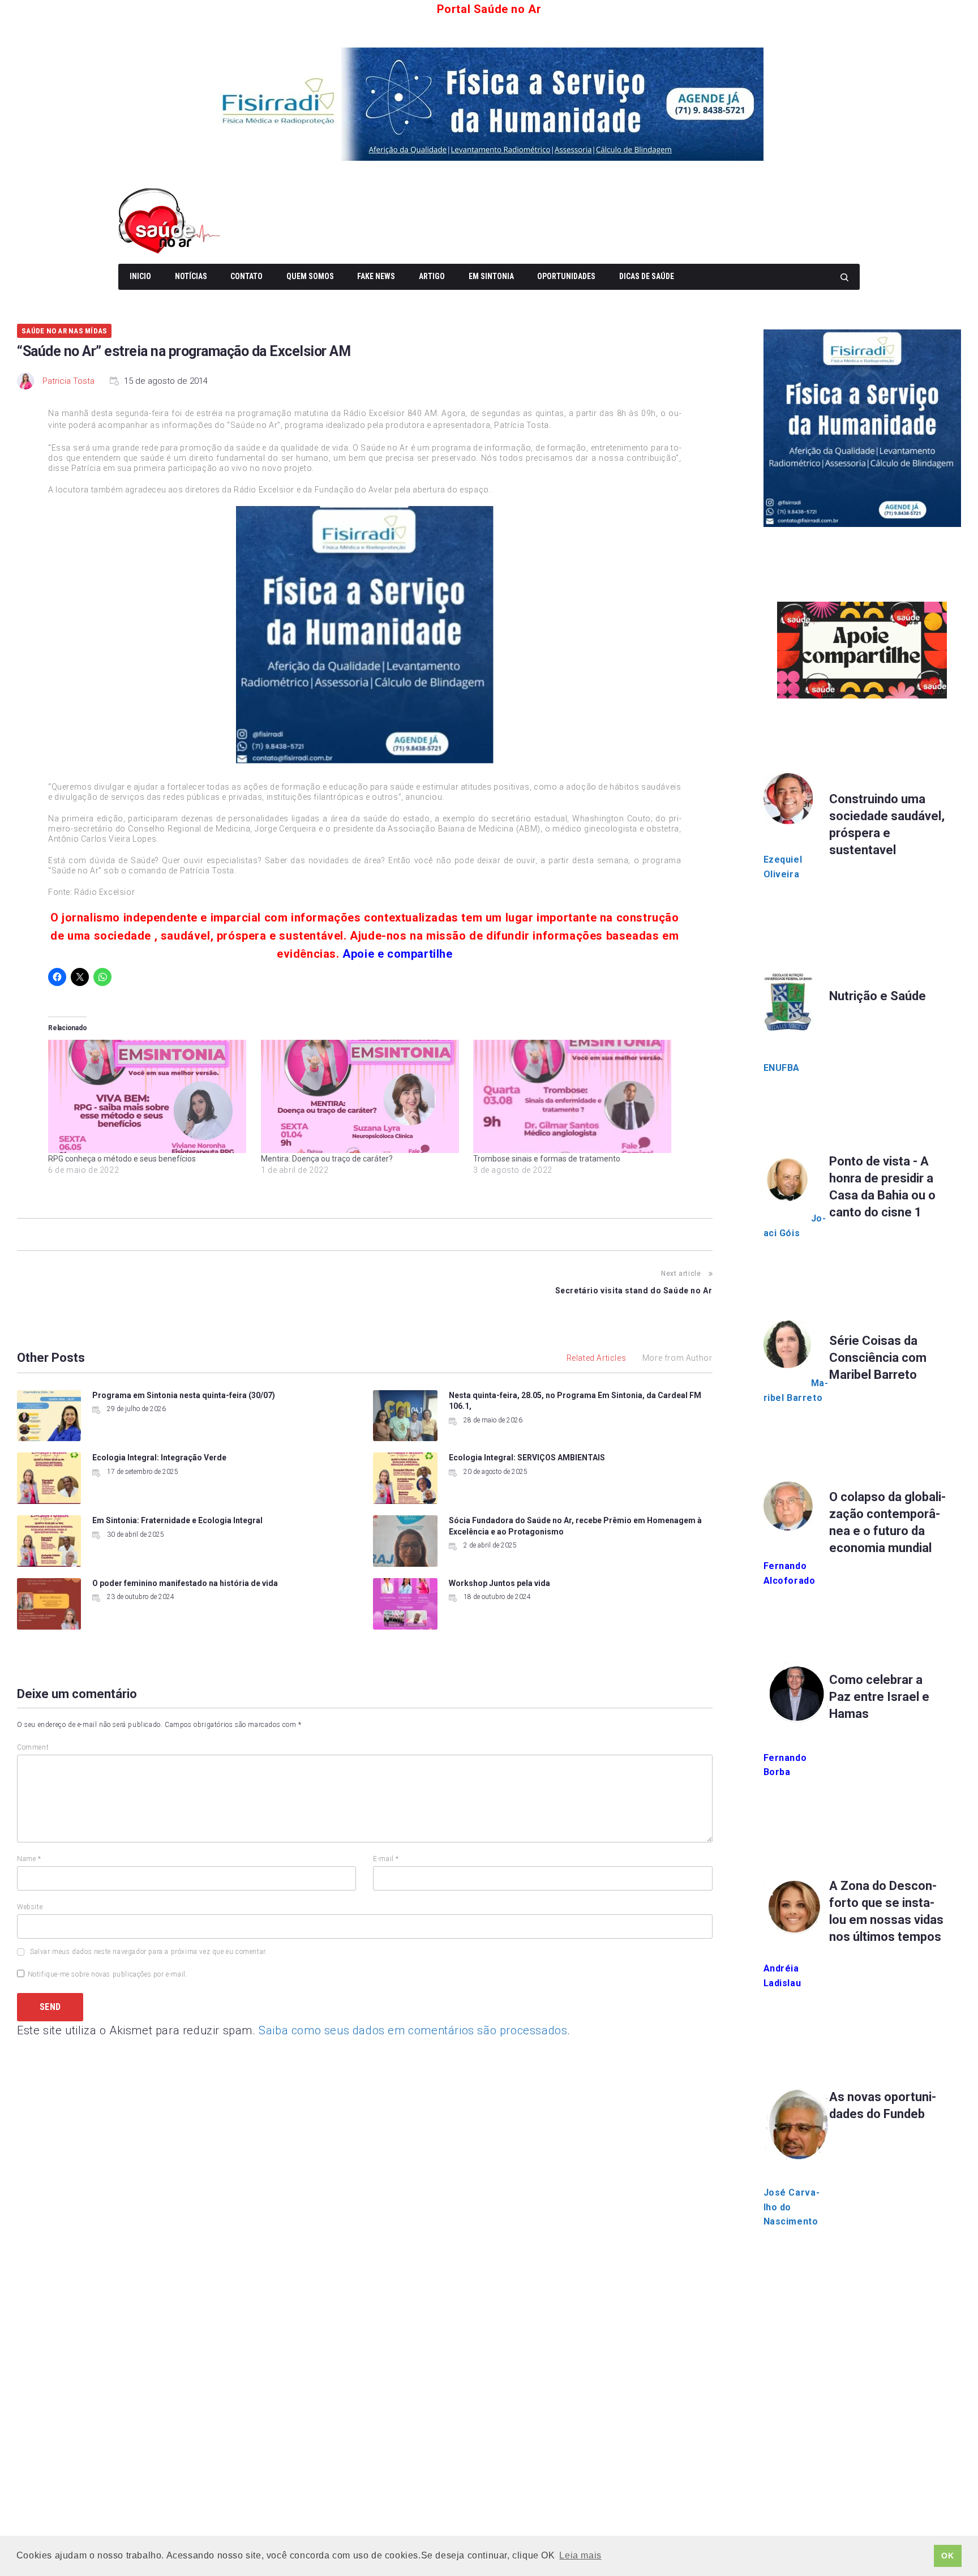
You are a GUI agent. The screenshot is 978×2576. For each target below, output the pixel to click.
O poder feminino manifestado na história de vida (185, 1583)
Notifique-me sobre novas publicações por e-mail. (108, 1974)
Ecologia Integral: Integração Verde (159, 1458)
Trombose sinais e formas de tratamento (547, 1159)
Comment (33, 1747)
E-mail (386, 1859)
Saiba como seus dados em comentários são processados (413, 2030)
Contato (246, 276)
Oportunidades (566, 276)
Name (29, 1859)
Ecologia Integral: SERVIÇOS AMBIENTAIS (527, 1458)
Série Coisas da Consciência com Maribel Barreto (878, 1358)
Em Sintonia (491, 276)
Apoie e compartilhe (397, 954)
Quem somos (310, 276)
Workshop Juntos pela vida (499, 1583)
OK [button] (947, 2556)
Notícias (191, 276)
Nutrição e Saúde (878, 996)
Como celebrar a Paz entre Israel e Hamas (879, 1697)
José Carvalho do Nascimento (792, 2207)
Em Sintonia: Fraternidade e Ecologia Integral (177, 1520)
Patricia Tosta (68, 381)
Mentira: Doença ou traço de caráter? (327, 1159)
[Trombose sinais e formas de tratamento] (574, 1096)
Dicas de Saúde (647, 276)
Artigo (432, 276)
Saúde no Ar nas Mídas (64, 331)
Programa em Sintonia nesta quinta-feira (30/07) (184, 1395)
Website (30, 1907)
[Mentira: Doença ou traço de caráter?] (362, 1096)
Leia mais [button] (580, 2555)
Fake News (376, 276)
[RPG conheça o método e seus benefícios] (149, 1096)
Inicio (140, 276)
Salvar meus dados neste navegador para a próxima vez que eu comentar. (149, 1952)
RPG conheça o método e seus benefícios (122, 1159)
